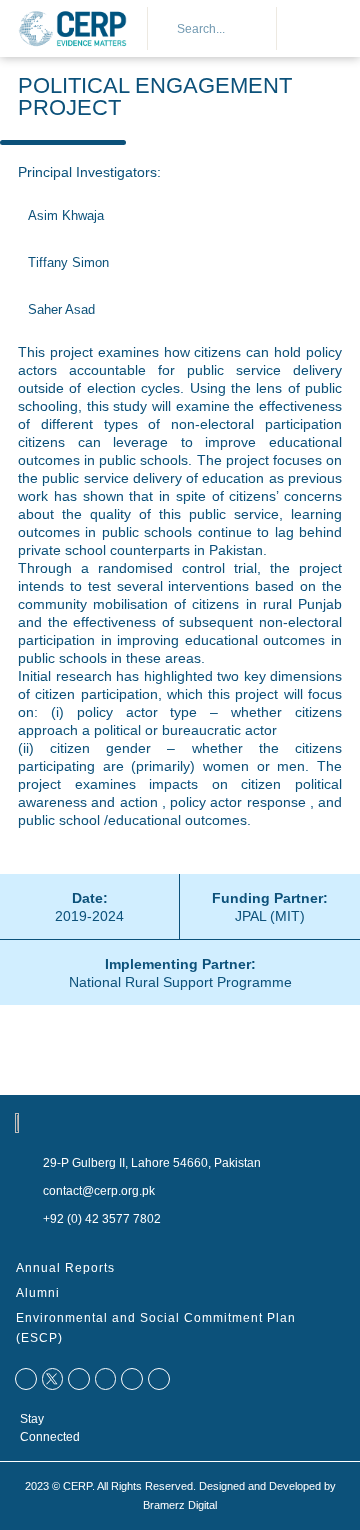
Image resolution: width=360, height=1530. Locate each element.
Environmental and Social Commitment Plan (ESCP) (156, 1328)
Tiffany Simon (68, 263)
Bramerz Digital (180, 1505)
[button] (310, 29)
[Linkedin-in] (79, 1379)
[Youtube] (106, 1379)
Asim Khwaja (66, 216)
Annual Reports (65, 1268)
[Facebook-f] (26, 1379)
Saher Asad (61, 310)
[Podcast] (132, 1379)
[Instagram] (159, 1379)
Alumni (38, 1293)
